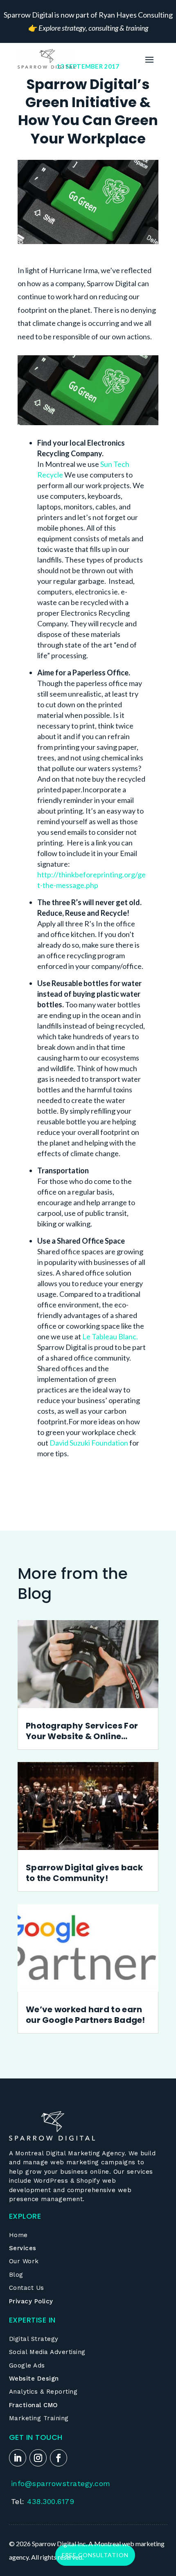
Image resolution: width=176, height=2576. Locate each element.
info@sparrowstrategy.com (61, 2483)
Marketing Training (39, 2418)
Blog (16, 2275)
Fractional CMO (34, 2405)
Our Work (24, 2261)
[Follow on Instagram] (38, 2458)
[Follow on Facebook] (59, 2458)
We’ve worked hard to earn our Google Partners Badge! (86, 2015)
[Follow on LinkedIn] (18, 2458)
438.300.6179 (51, 2501)
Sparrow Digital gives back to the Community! (85, 1873)
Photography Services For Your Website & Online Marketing (82, 1731)
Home (18, 2235)
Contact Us (27, 2288)
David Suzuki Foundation (89, 1443)
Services (23, 2248)
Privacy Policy (31, 2301)
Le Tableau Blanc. (110, 1336)
